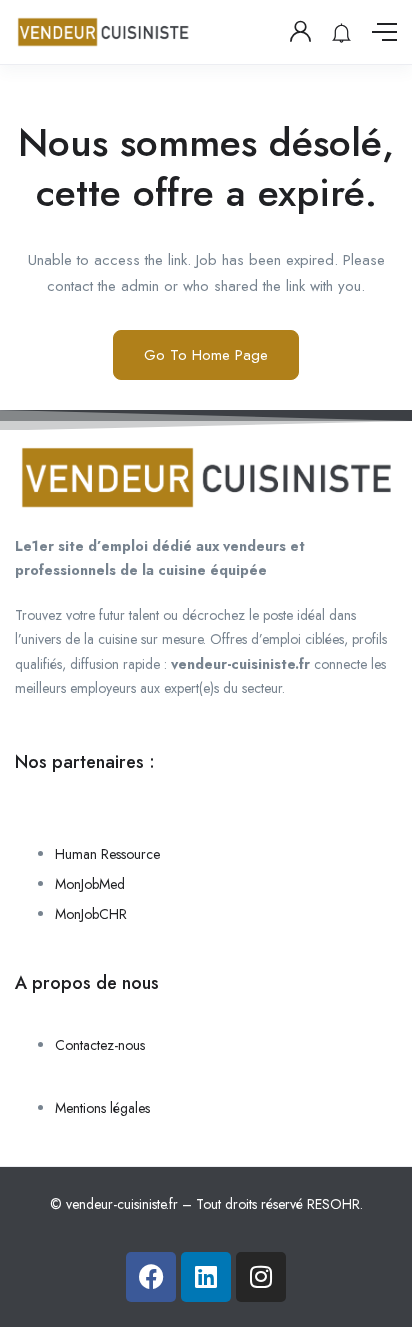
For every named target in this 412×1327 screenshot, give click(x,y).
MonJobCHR (91, 914)
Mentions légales (102, 1108)
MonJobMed (90, 884)
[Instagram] (261, 1277)
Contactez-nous (100, 1045)
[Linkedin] (206, 1277)
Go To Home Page (206, 355)
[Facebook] (151, 1277)
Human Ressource (107, 854)
